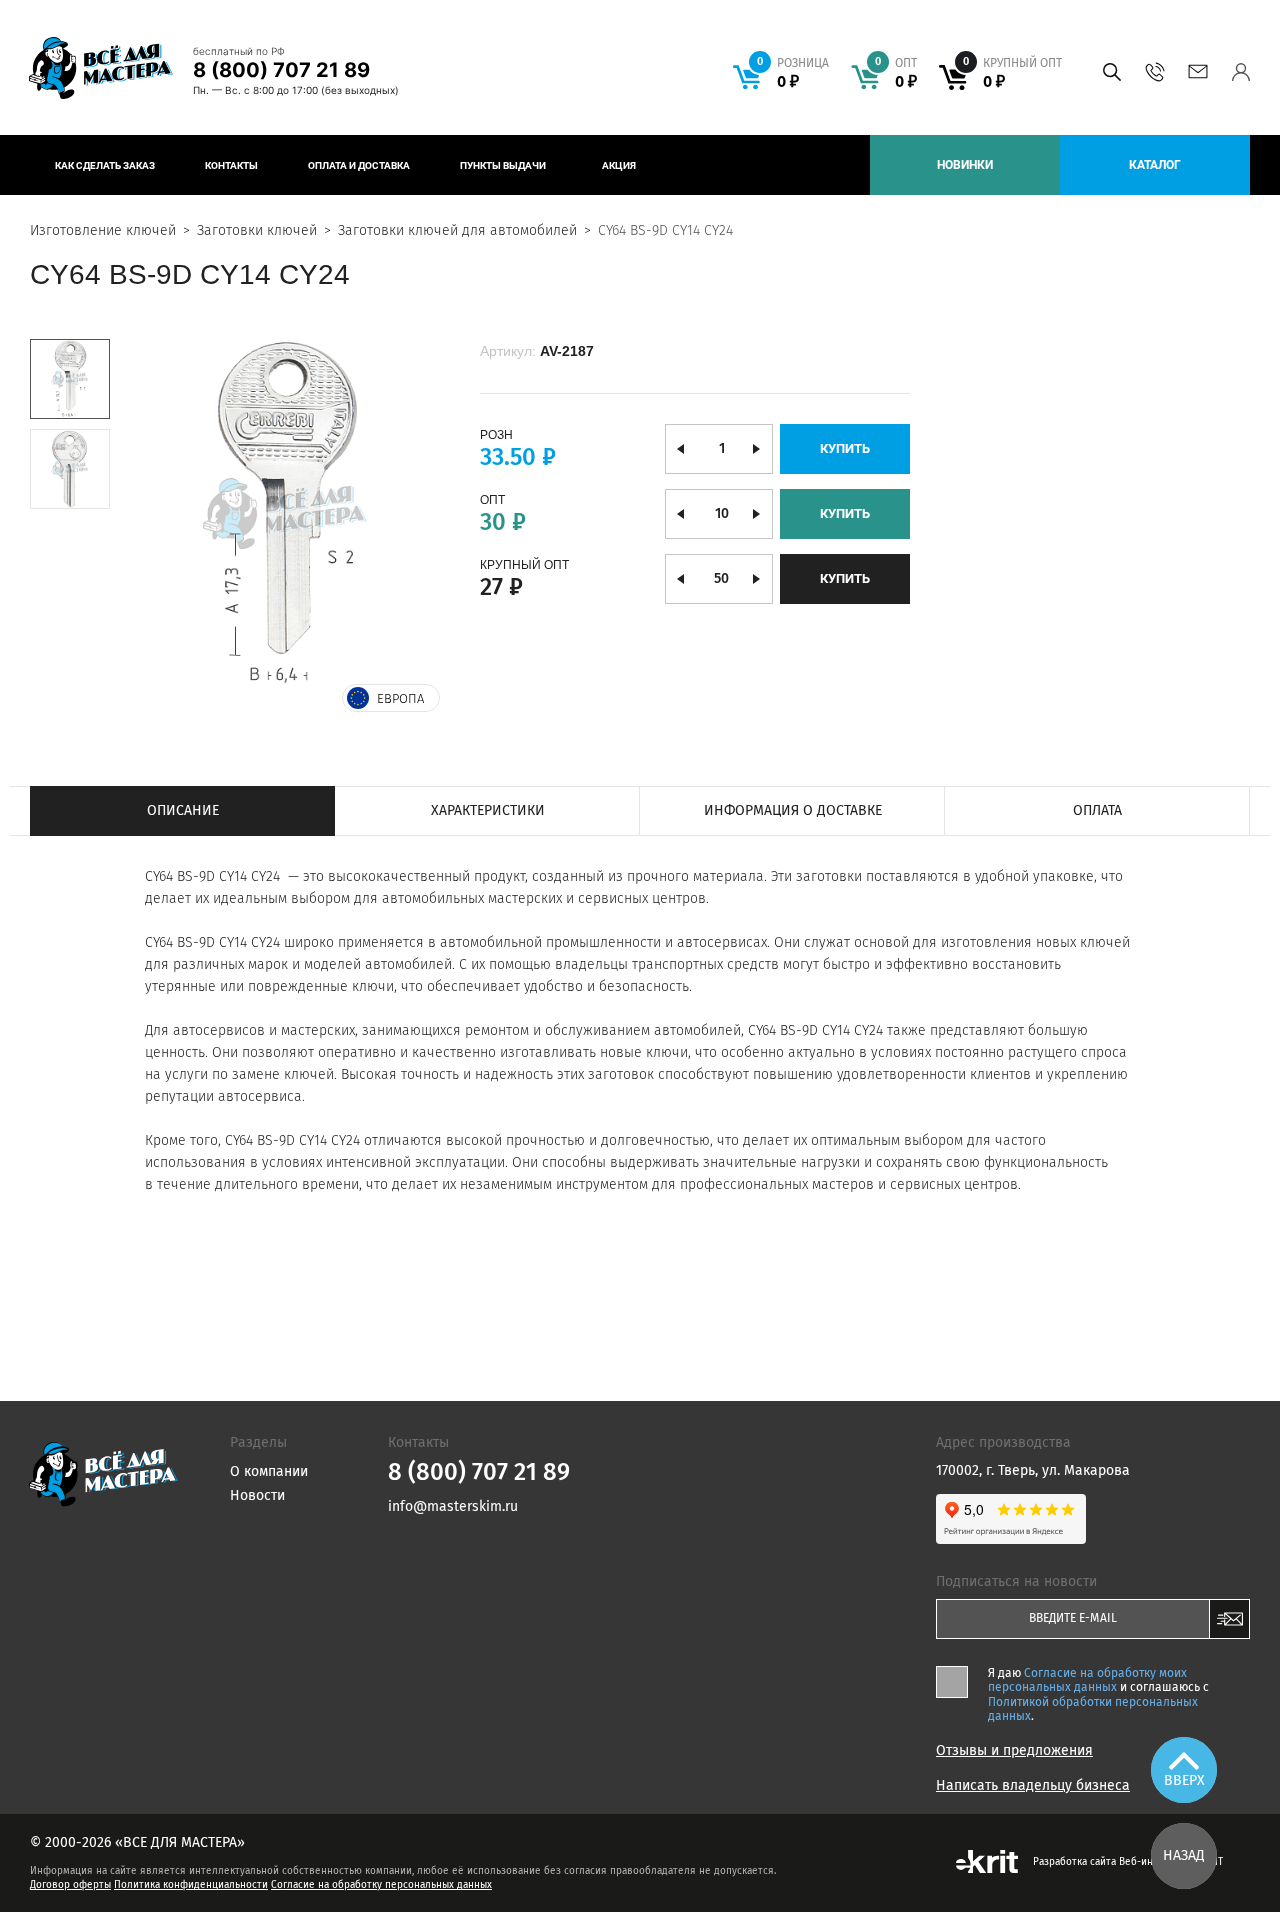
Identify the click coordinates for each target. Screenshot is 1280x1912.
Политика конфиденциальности (191, 1885)
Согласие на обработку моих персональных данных (1087, 1680)
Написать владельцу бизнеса (1033, 1786)
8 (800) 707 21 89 (281, 70)
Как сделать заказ (105, 165)
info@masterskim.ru (1197, 72)
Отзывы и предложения (1014, 1751)
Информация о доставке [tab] (793, 810)
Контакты (231, 165)
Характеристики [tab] (488, 810)
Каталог (1155, 165)
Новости (257, 1495)
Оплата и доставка (359, 165)
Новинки (965, 165)
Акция (619, 165)
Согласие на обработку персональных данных (381, 1885)
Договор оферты (70, 1885)
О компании (269, 1471)
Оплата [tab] (1097, 810)
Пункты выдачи (503, 165)
